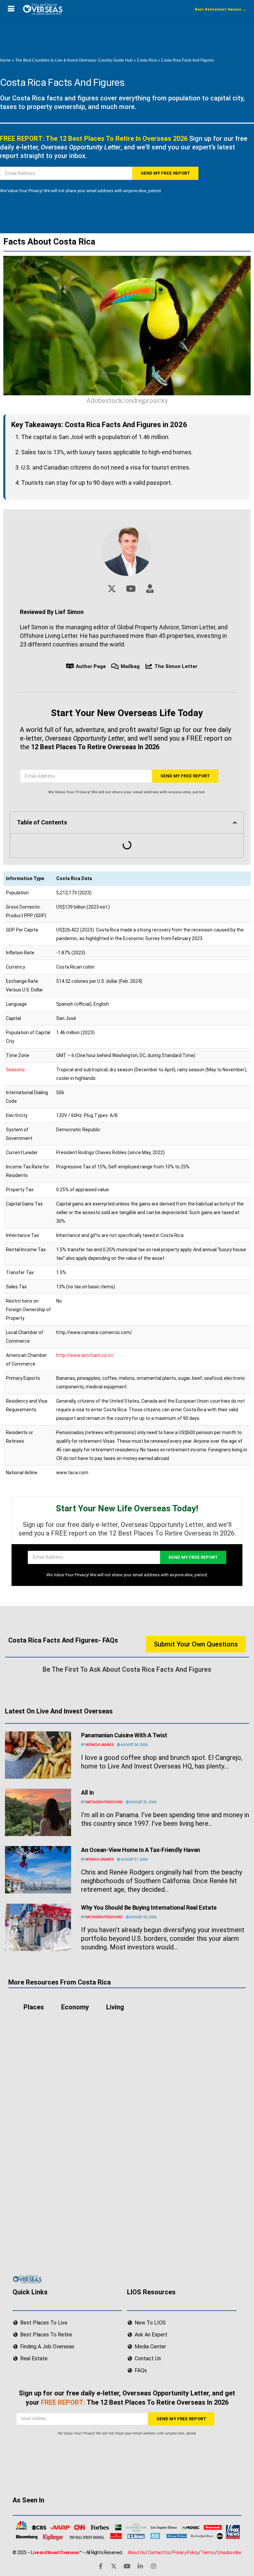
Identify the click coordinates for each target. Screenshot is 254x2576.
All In (87, 1792)
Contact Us (159, 2552)
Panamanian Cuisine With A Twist (124, 1735)
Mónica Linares (100, 1745)
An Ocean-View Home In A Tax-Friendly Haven (141, 1850)
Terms (208, 2552)
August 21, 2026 (134, 1859)
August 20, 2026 (143, 1917)
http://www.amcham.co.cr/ (85, 1355)
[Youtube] (127, 2566)
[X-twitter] (114, 2566)
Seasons (15, 1070)
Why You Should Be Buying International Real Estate (149, 1907)
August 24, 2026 (134, 1745)
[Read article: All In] (38, 1812)
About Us (136, 2552)
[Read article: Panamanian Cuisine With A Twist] (38, 1755)
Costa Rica (147, 60)
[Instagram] (153, 2566)
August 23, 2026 (143, 1802)
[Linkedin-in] (140, 2566)
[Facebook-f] (101, 2566)
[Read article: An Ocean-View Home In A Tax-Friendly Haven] (38, 1870)
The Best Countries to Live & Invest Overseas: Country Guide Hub (74, 60)
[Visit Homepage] (42, 9)
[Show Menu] (11, 9)
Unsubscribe (229, 2552)
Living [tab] (115, 2007)
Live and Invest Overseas (55, 2552)
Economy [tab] (75, 2007)
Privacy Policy (185, 2552)
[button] (235, 823)
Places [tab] (34, 2007)
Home (5, 60)
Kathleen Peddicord (104, 1802)
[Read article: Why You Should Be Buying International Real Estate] (38, 1927)
